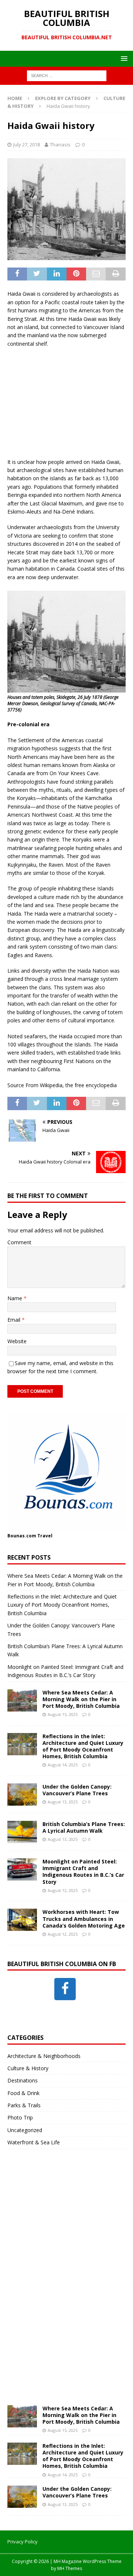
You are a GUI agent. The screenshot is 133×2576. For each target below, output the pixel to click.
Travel (45, 1536)
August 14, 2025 (63, 1765)
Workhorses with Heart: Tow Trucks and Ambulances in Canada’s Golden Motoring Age (84, 1918)
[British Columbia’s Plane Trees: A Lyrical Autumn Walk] (22, 1832)
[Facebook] (65, 1989)
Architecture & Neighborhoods (44, 2056)
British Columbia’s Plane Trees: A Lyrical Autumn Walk (84, 1827)
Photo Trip (20, 2117)
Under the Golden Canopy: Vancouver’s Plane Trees (77, 1790)
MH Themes (70, 2568)
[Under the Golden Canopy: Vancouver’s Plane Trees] (22, 1795)
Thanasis (60, 145)
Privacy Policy (23, 2542)
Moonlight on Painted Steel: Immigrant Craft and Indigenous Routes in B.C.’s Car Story (83, 1872)
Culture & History (28, 2068)
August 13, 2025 (63, 1802)
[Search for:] (67, 75)
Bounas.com (22, 1536)
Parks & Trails (24, 2105)
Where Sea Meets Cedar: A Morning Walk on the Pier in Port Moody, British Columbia (81, 1699)
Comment (19, 1242)
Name (16, 1298)
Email (15, 1320)
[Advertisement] (66, 402)
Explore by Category (63, 98)
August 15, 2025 (63, 1714)
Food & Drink (23, 2093)
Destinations (23, 2080)
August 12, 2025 (63, 1890)
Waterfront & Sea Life (34, 2142)
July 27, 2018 (27, 145)
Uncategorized (25, 2130)
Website (17, 1341)
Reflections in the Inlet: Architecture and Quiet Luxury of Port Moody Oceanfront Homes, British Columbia (62, 1605)
